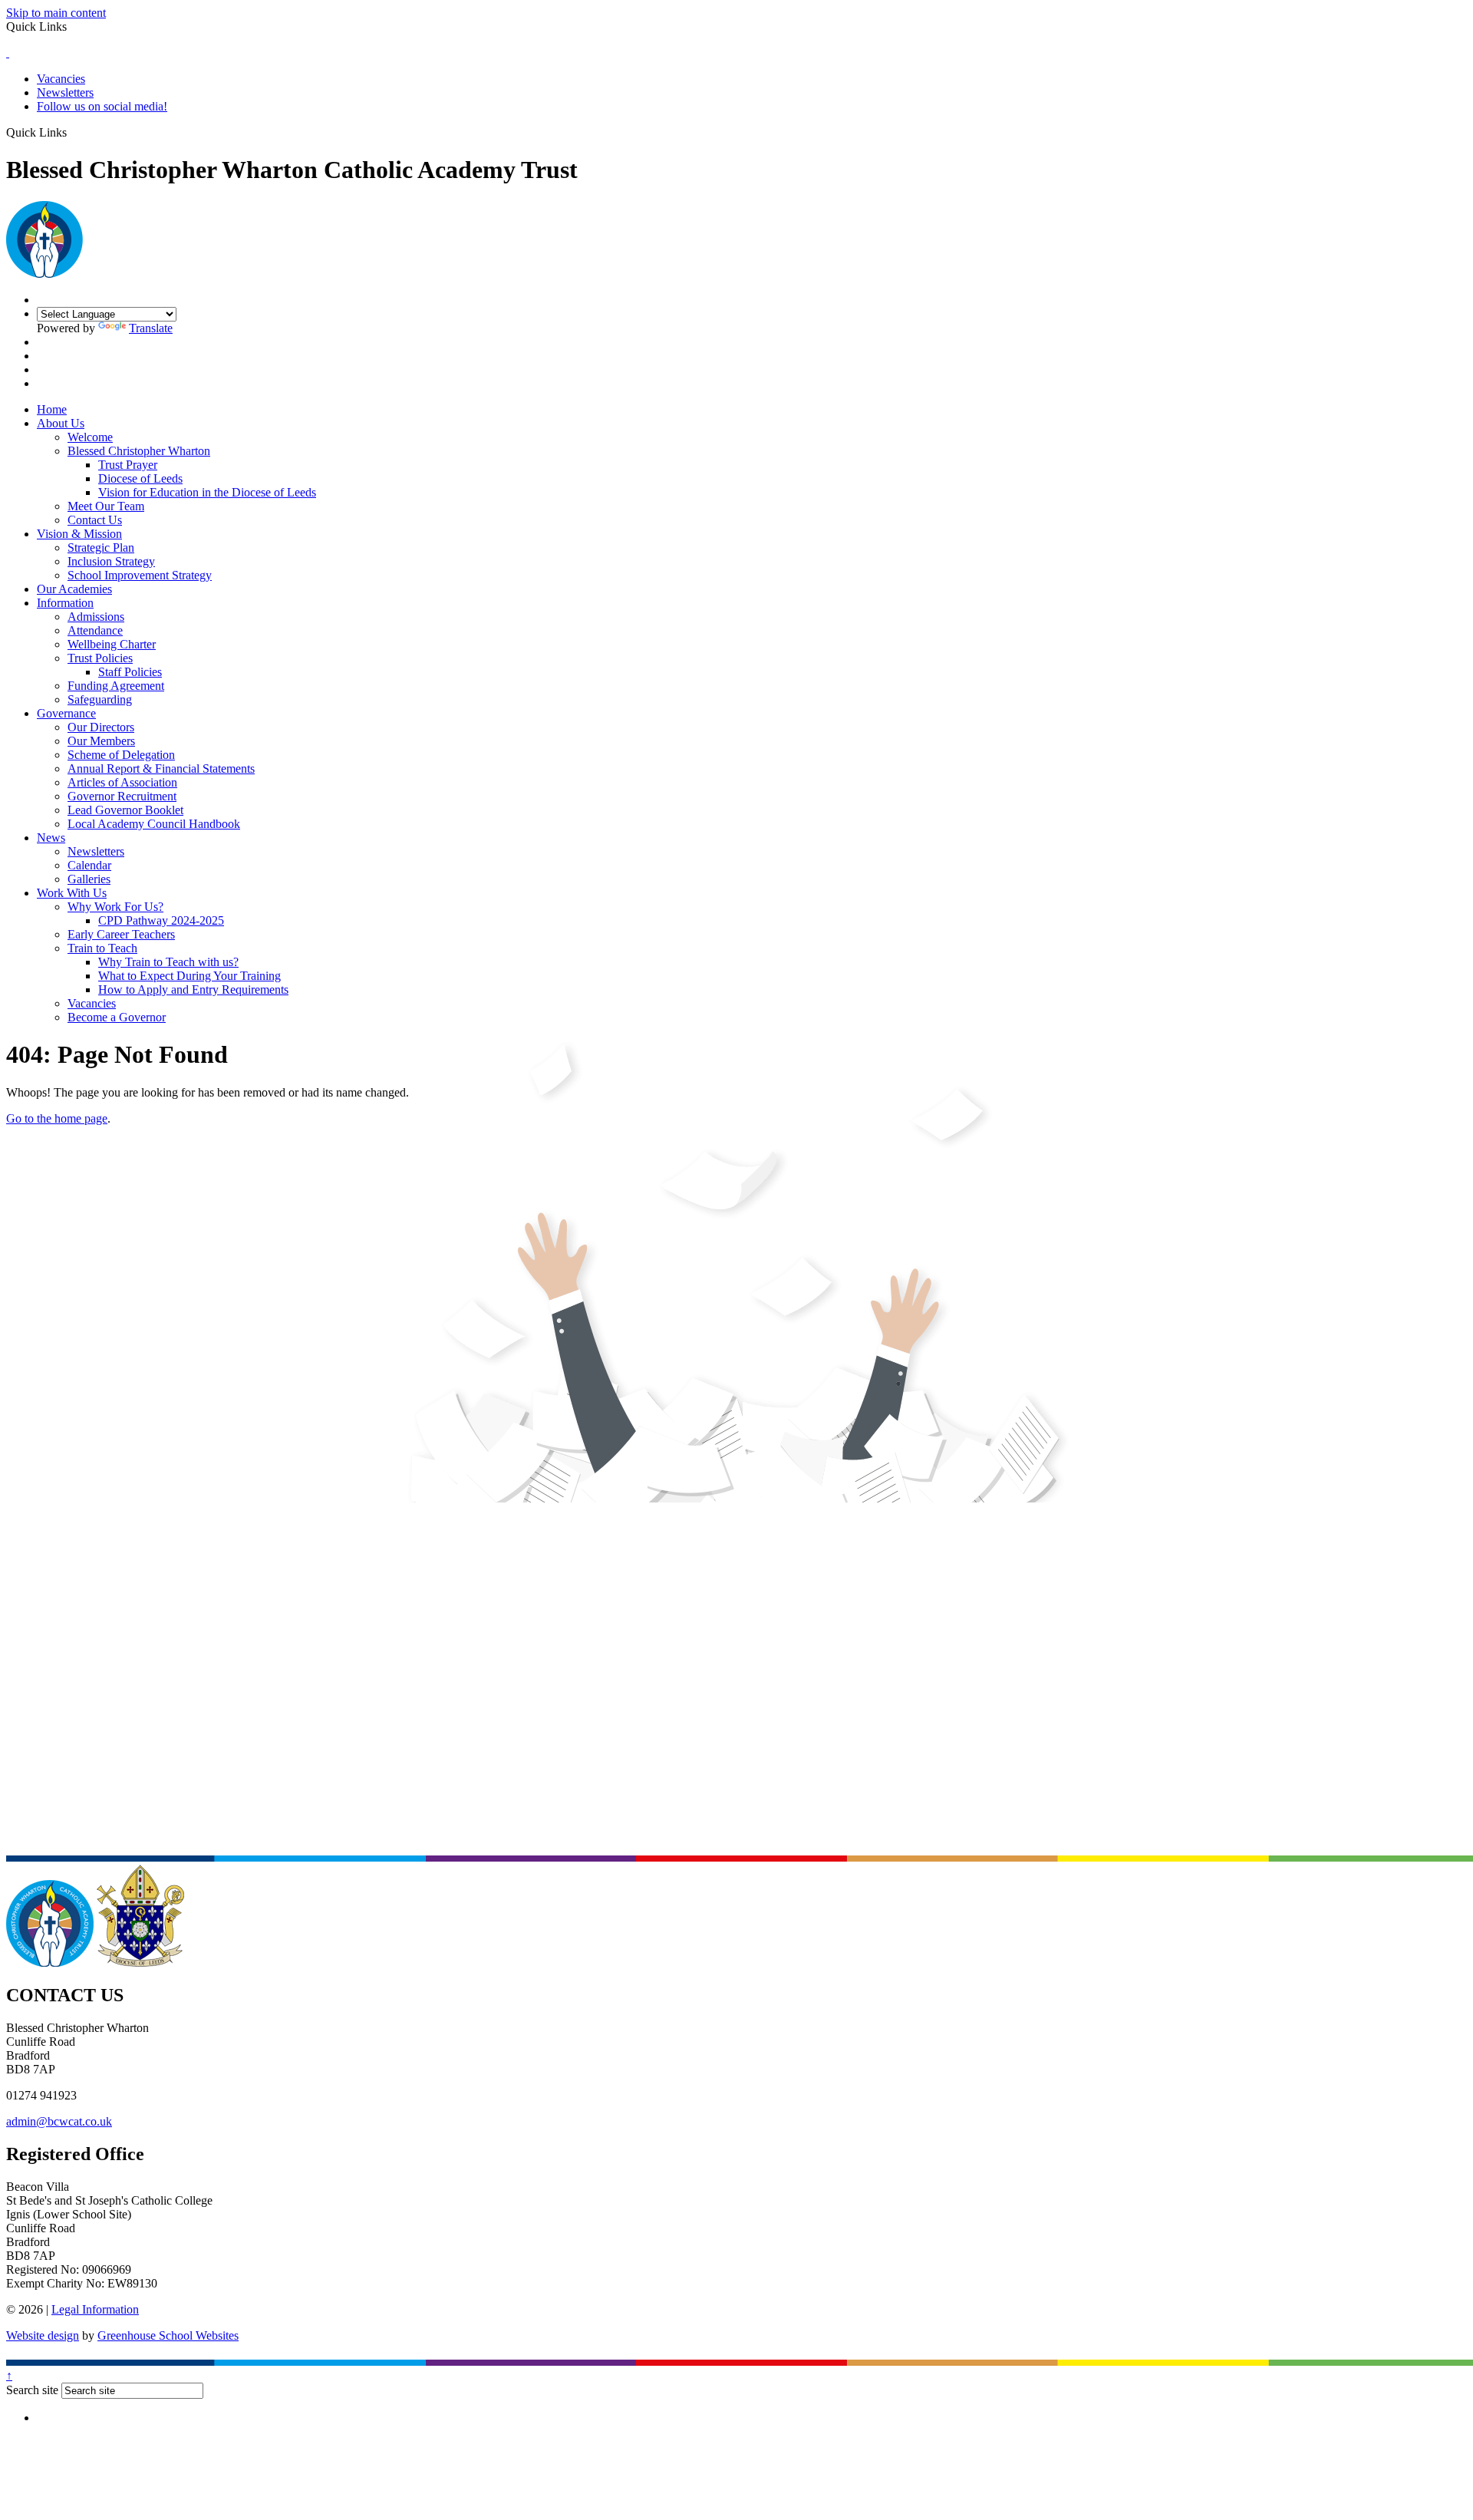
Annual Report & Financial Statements (161, 769)
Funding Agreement (116, 686)
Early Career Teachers (121, 934)
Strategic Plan (101, 548)
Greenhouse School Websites (168, 2335)
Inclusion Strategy (111, 561)
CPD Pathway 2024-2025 (161, 920)
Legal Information (95, 2309)
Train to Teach (102, 948)
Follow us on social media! (102, 106)
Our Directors (101, 727)
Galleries (89, 879)
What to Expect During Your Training (189, 976)
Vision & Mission (79, 534)
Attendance (95, 630)
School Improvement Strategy (140, 575)
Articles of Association (122, 782)
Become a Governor (117, 1017)
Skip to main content (56, 13)
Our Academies (74, 589)
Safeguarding (100, 699)
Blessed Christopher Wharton (139, 451)
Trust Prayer (128, 465)
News (51, 838)
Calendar (89, 865)
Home (52, 409)
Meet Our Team (106, 506)
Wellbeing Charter (112, 644)
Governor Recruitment (122, 796)
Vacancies (61, 79)
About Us (61, 423)
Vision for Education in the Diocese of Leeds (207, 492)
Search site (32, 2390)
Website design (43, 2335)
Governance (66, 713)
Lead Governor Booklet (125, 810)
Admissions (96, 617)
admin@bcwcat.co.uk (59, 2121)
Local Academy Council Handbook (154, 824)
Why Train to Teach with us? (168, 962)
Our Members (101, 741)
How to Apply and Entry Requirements (193, 990)
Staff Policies (130, 672)
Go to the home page (57, 1118)
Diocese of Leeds (140, 478)
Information (65, 603)
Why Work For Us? (115, 907)
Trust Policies (100, 658)
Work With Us (72, 893)
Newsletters (65, 92)
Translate (151, 328)
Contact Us (95, 520)
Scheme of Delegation (121, 755)
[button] (72, 132)
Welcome (90, 437)
